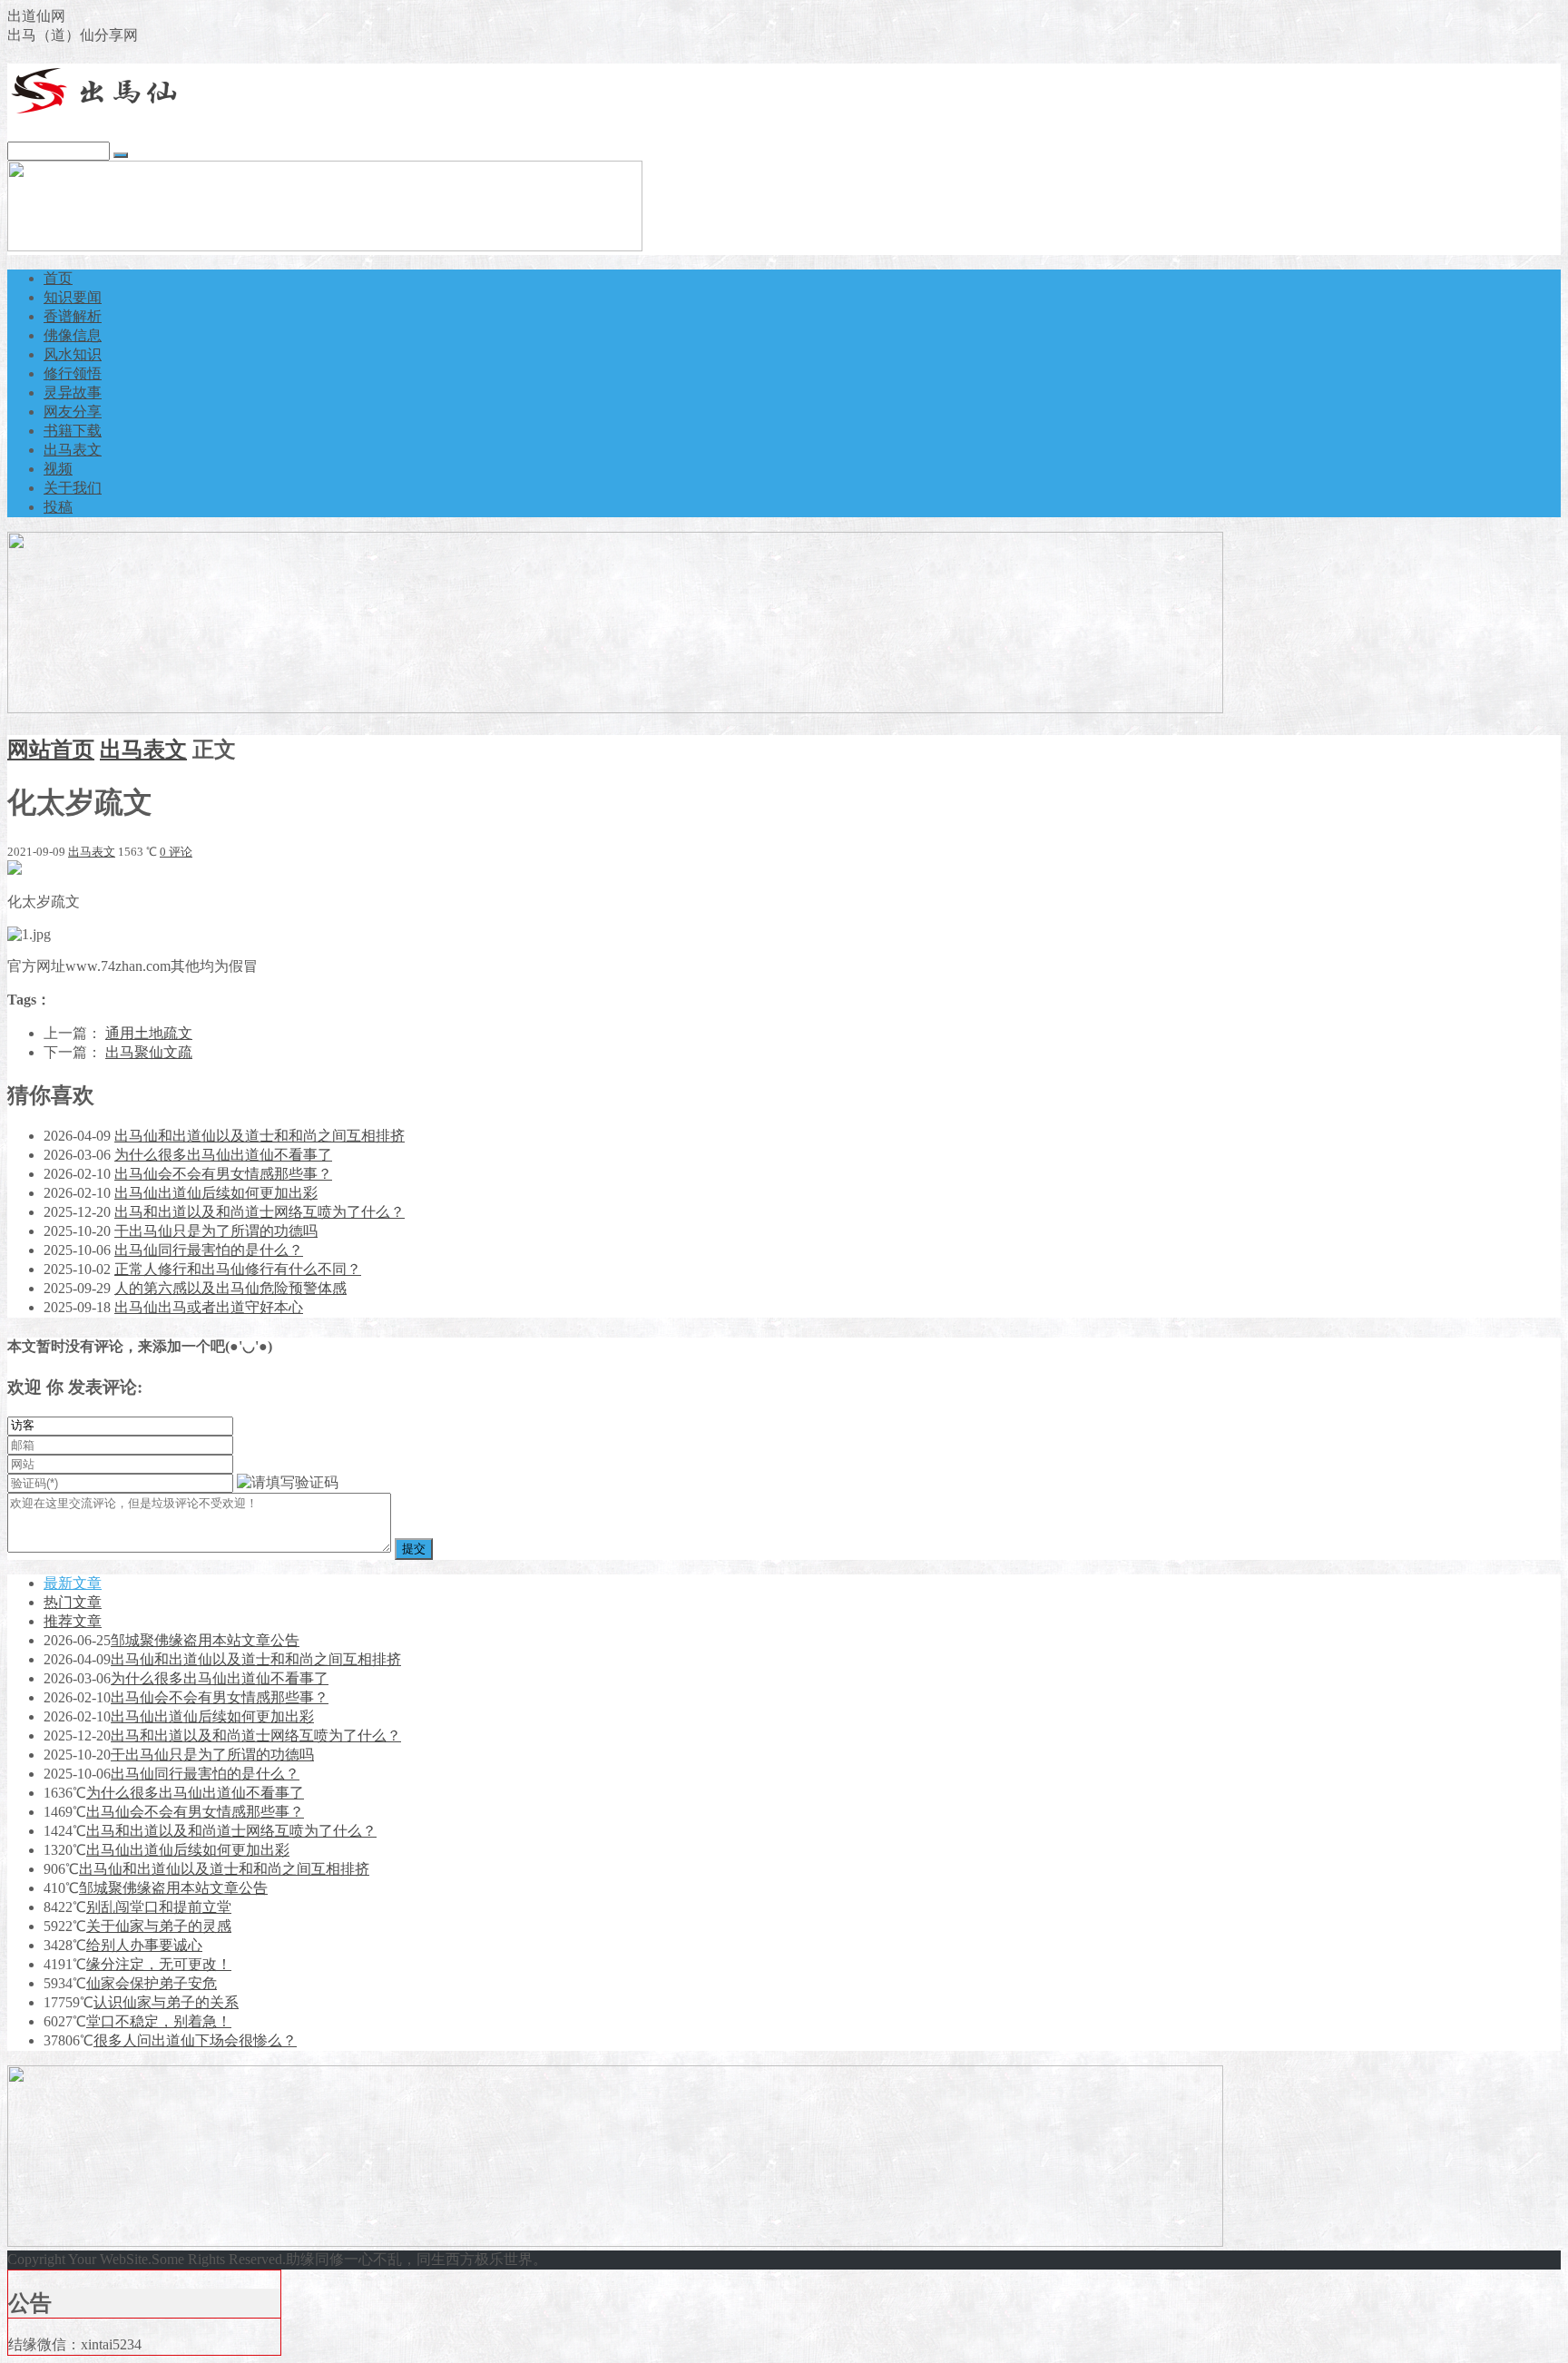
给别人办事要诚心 (144, 1945)
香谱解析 (73, 316)
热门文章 (73, 1602)
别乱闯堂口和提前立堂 (159, 1907)
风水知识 (73, 354)
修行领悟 (73, 373)
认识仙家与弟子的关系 (166, 2002)
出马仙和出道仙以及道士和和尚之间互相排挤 (260, 1136)
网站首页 (51, 750)
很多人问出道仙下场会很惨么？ (195, 2040)
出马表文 (73, 450)
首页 (58, 278)
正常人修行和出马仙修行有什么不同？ (238, 1269)
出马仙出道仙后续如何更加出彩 (216, 1193)
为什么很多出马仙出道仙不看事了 (223, 1155)
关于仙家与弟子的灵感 (159, 1926)
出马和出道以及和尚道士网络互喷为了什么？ (260, 1212)
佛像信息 (73, 335)
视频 (58, 469)
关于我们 (73, 488)
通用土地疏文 (149, 1033)
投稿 (58, 507)
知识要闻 (73, 297)
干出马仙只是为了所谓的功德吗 (216, 1231)
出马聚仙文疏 (149, 1052)
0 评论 (176, 852)
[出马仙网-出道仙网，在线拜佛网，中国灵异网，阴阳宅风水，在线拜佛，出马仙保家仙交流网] (98, 111)
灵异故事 (73, 392)
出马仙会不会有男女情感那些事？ (223, 1174)
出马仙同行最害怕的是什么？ (209, 1250)
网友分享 (73, 412)
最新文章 (73, 1583)
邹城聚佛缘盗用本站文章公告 (205, 1640)
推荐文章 (73, 1621)
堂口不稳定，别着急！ (159, 2021)
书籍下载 (73, 431)
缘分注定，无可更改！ (159, 1964)
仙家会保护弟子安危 (152, 1983)
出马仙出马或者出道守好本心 (209, 1307)
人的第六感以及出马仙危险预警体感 (230, 1288)
